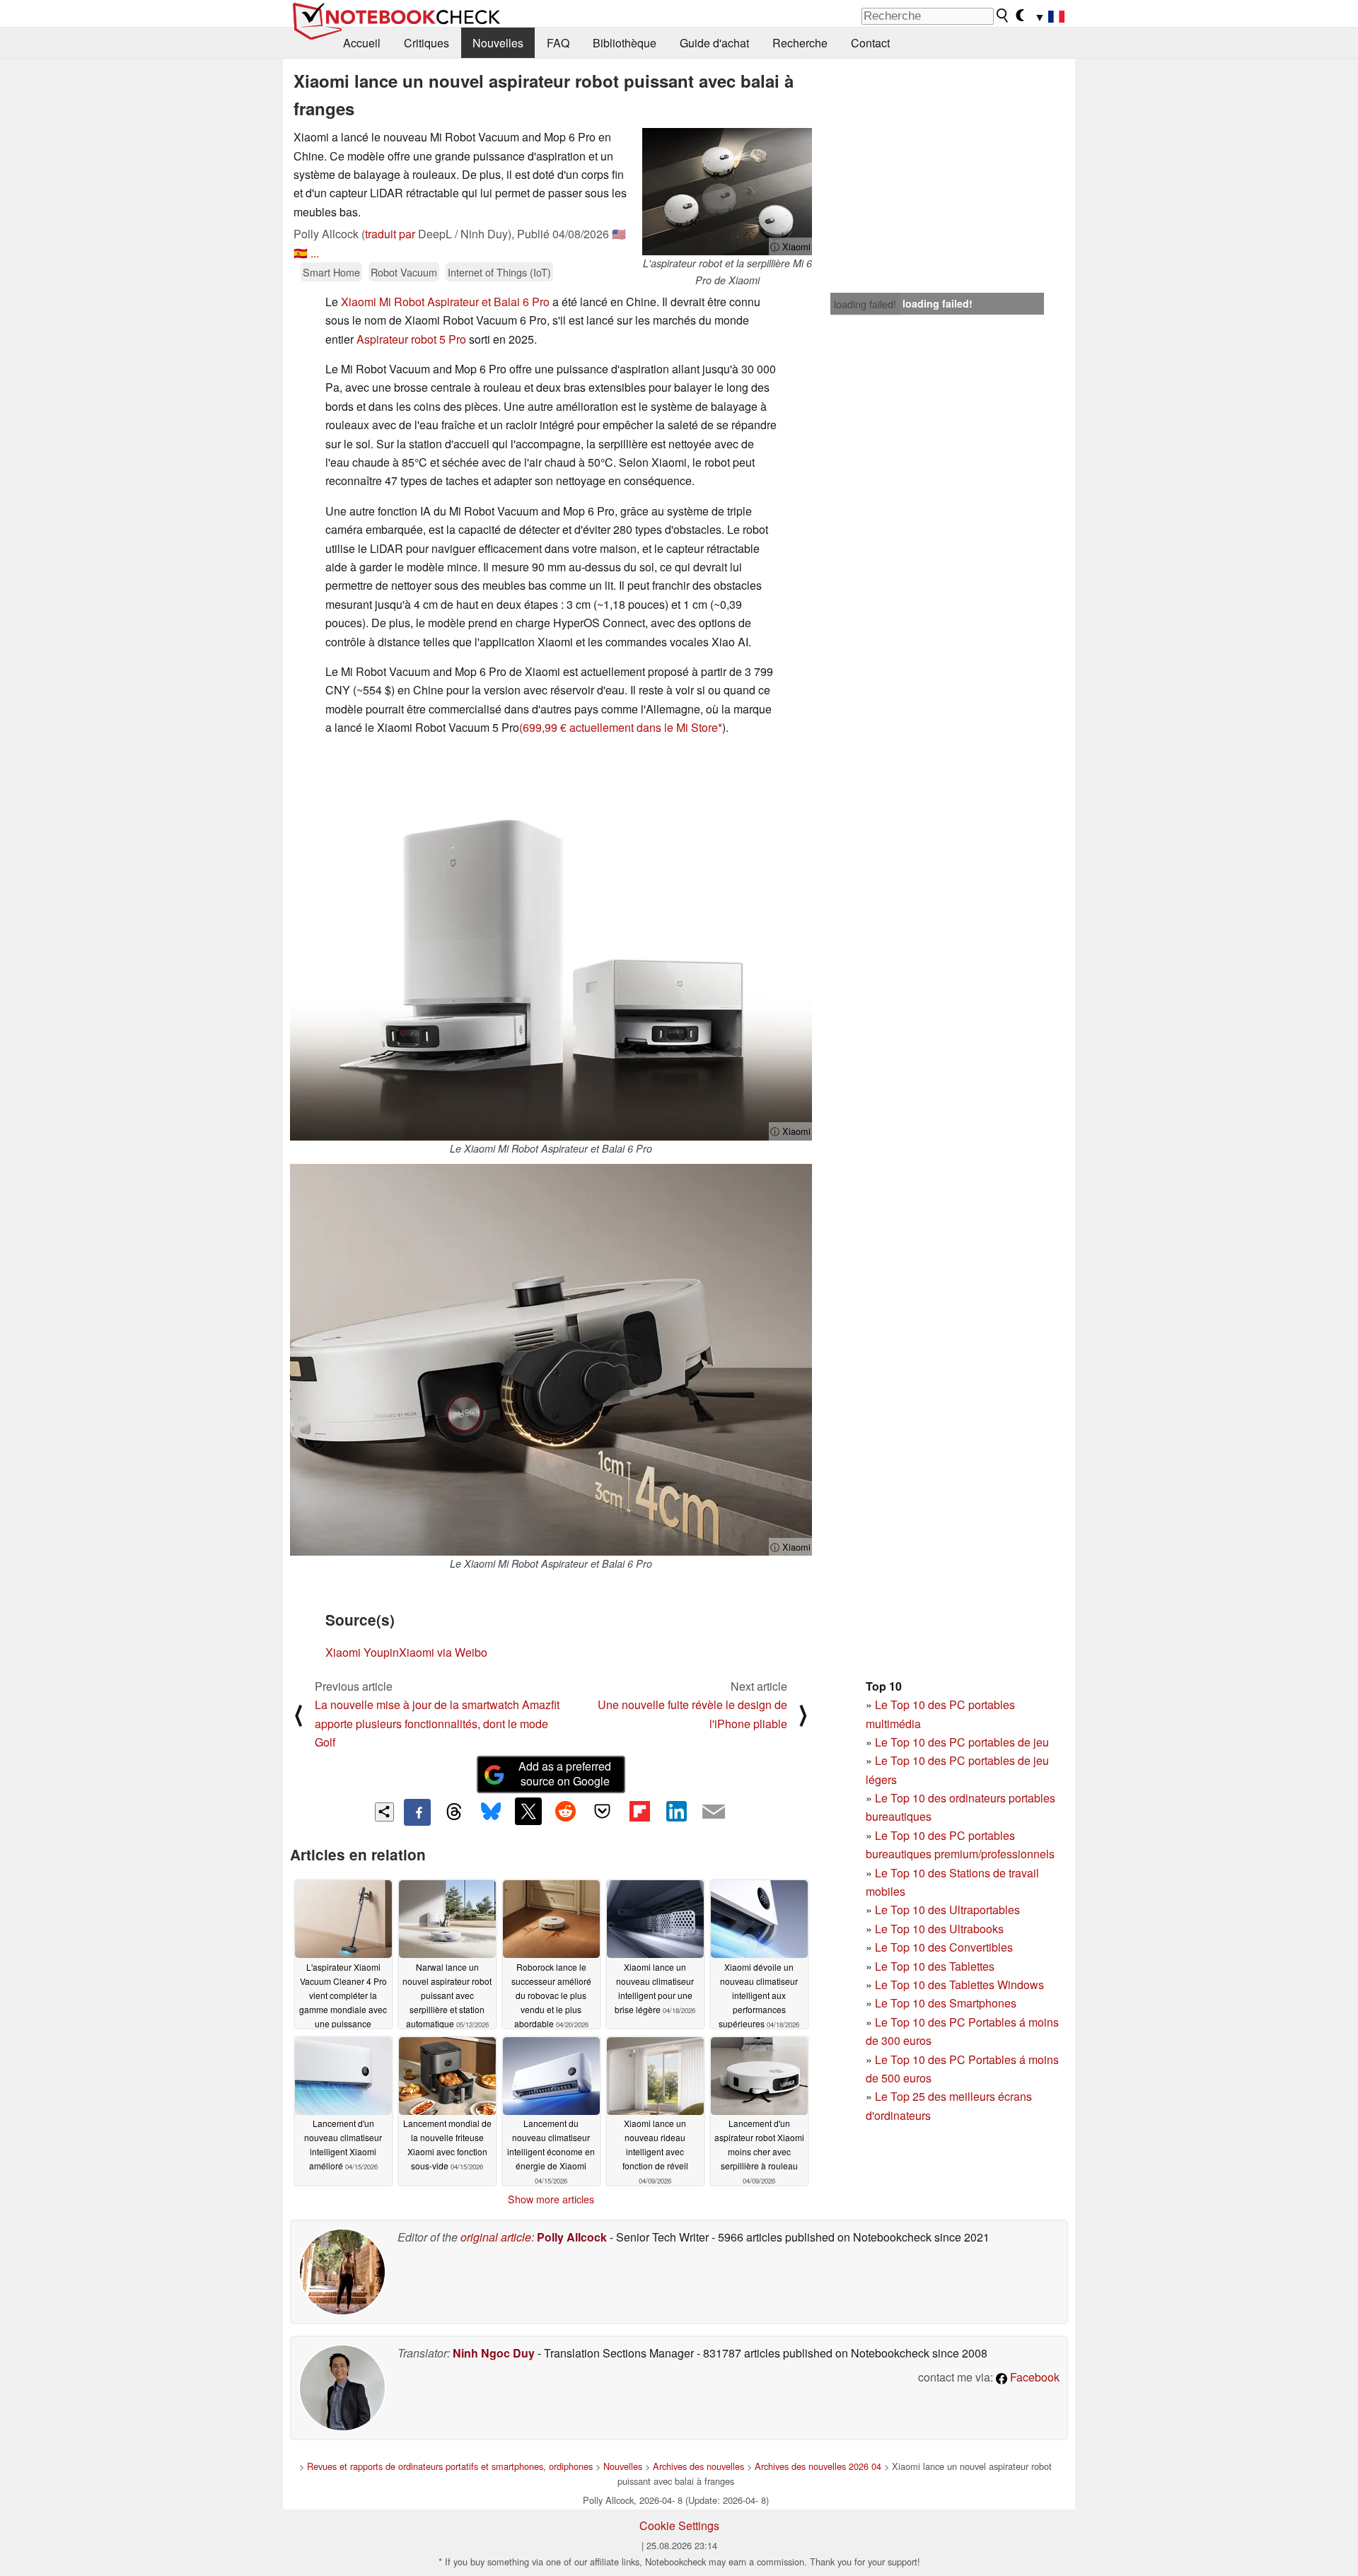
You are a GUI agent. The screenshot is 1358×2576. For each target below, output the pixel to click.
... (315, 253)
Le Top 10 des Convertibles (944, 1947)
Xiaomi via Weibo (443, 1652)
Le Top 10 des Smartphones (946, 2003)
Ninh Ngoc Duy (494, 2353)
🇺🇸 (619, 234)
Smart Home (331, 272)
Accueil (362, 43)
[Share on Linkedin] (676, 1811)
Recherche (800, 43)
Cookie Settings (679, 2525)
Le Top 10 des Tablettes (935, 1966)
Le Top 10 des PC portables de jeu (962, 1742)
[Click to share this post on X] (528, 1811)
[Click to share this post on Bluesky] (491, 1812)
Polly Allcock (572, 2237)
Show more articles (551, 2199)
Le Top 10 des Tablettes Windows (959, 1985)
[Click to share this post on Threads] (454, 1812)
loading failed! (865, 304)
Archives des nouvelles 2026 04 (818, 2466)
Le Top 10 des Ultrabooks (939, 1929)
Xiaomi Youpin (362, 1652)
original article (496, 2237)
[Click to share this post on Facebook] (417, 1812)
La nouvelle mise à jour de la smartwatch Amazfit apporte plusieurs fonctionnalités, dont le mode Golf (437, 1723)
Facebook (1033, 2377)
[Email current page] (714, 1812)
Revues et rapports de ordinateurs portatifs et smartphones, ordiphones (450, 2466)
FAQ (558, 43)
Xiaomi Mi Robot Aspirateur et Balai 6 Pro (445, 302)
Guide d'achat (714, 43)
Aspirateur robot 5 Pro (411, 339)
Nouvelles (498, 43)
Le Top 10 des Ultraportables (947, 1910)
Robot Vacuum (404, 272)
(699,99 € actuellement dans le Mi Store (619, 727)
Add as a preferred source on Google (565, 1773)
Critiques (426, 43)
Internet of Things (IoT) (499, 272)
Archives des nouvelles (698, 2466)
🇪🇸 (301, 253)
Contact (870, 43)
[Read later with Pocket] (603, 1811)
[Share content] (384, 1812)
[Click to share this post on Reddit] (565, 1811)
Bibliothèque (625, 43)
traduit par (390, 234)
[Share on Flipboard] (639, 1811)
